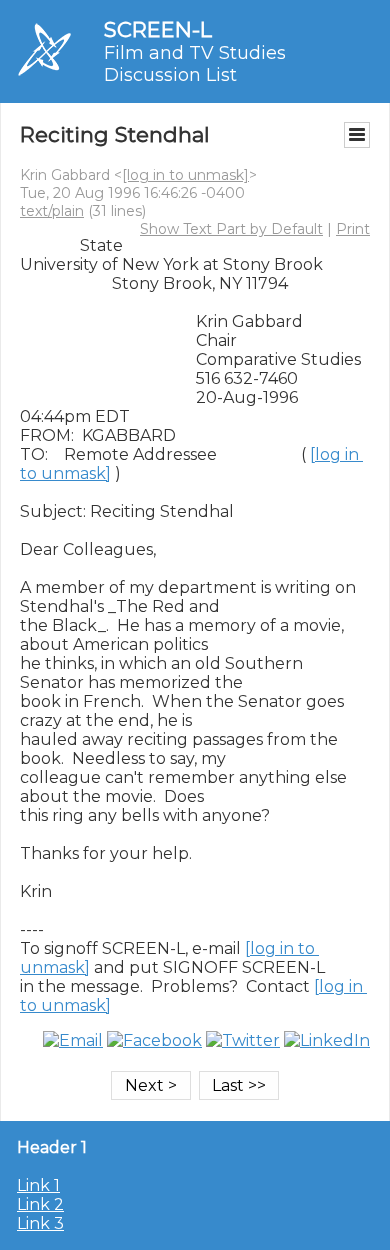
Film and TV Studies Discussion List (195, 64)
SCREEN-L (158, 29)
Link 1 (38, 1185)
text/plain (52, 211)
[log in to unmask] (185, 175)
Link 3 (40, 1223)
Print (353, 229)
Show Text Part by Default (231, 229)
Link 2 (40, 1204)
